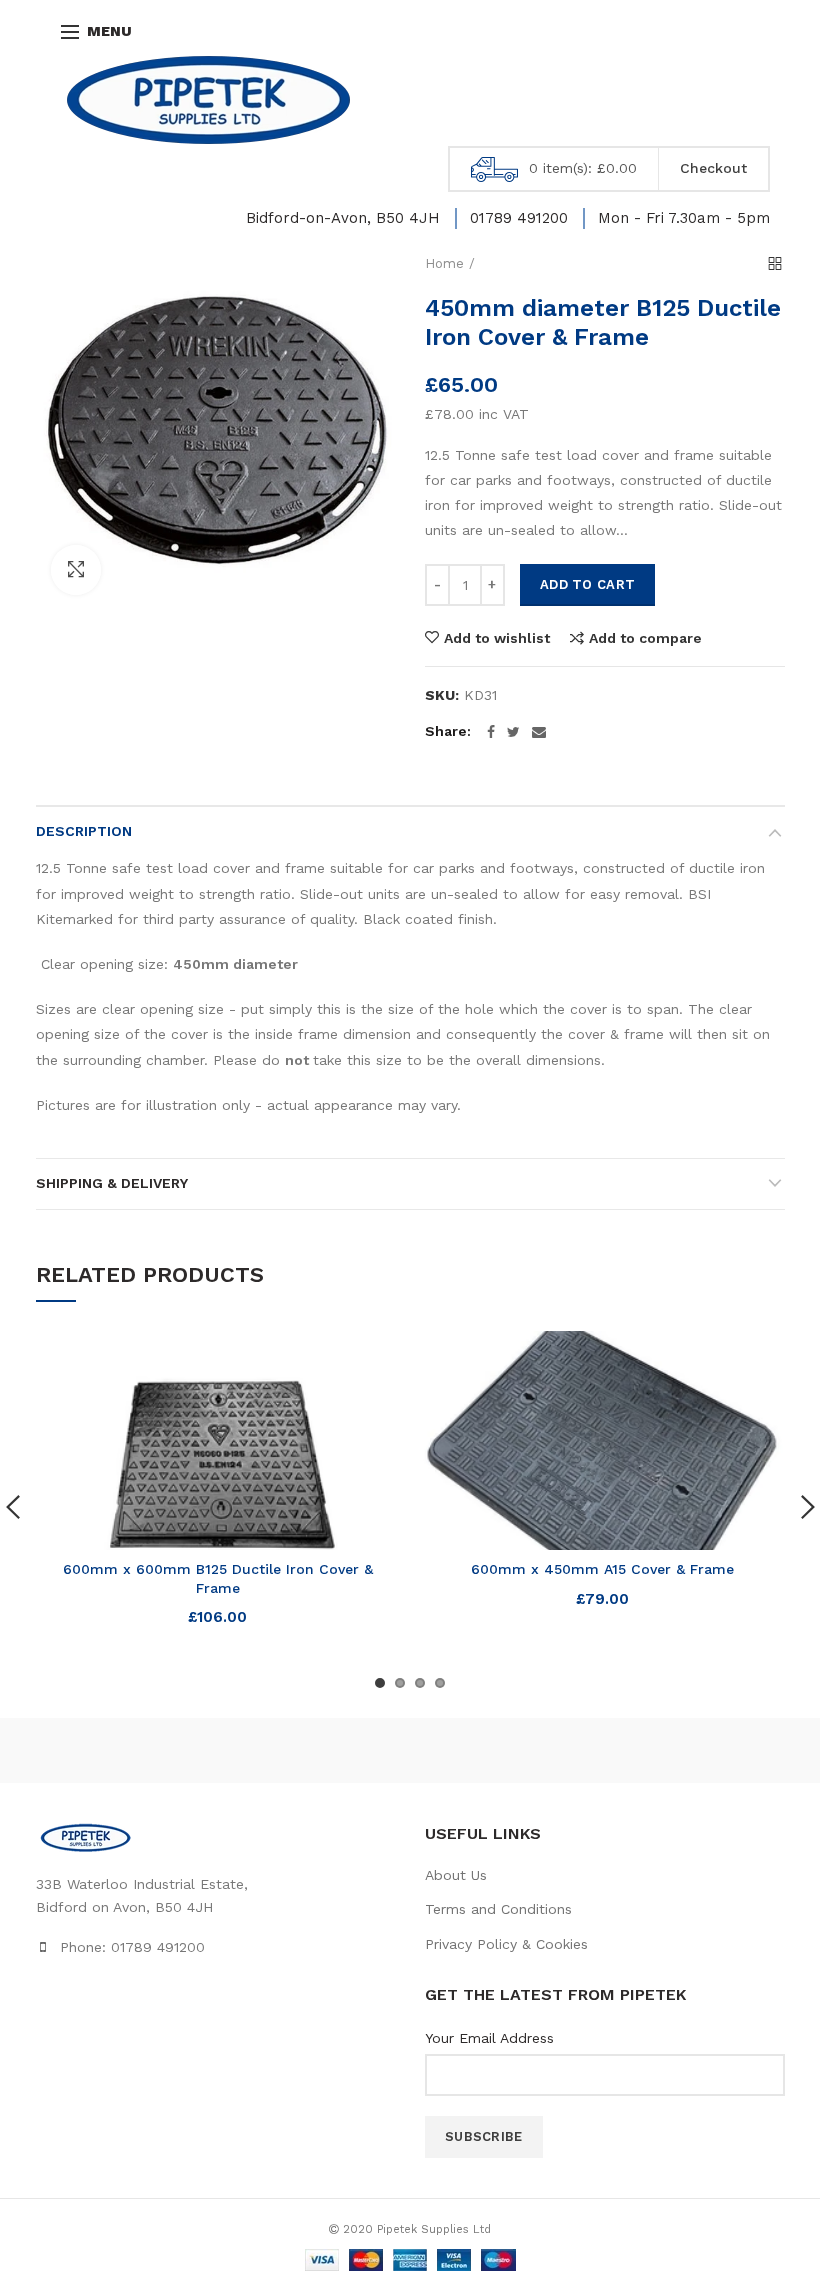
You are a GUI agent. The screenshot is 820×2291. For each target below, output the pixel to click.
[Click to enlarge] (76, 570)
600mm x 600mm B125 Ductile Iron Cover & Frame (218, 1578)
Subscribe (484, 2136)
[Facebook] (491, 732)
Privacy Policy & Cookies (506, 1944)
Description (84, 831)
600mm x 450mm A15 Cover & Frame (602, 1569)
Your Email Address (489, 2038)
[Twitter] (513, 732)
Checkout (713, 168)
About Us (456, 1875)
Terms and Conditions (498, 1909)
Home (444, 263)
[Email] (539, 732)
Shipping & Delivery (112, 1183)
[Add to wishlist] (372, 1358)
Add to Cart (587, 584)
